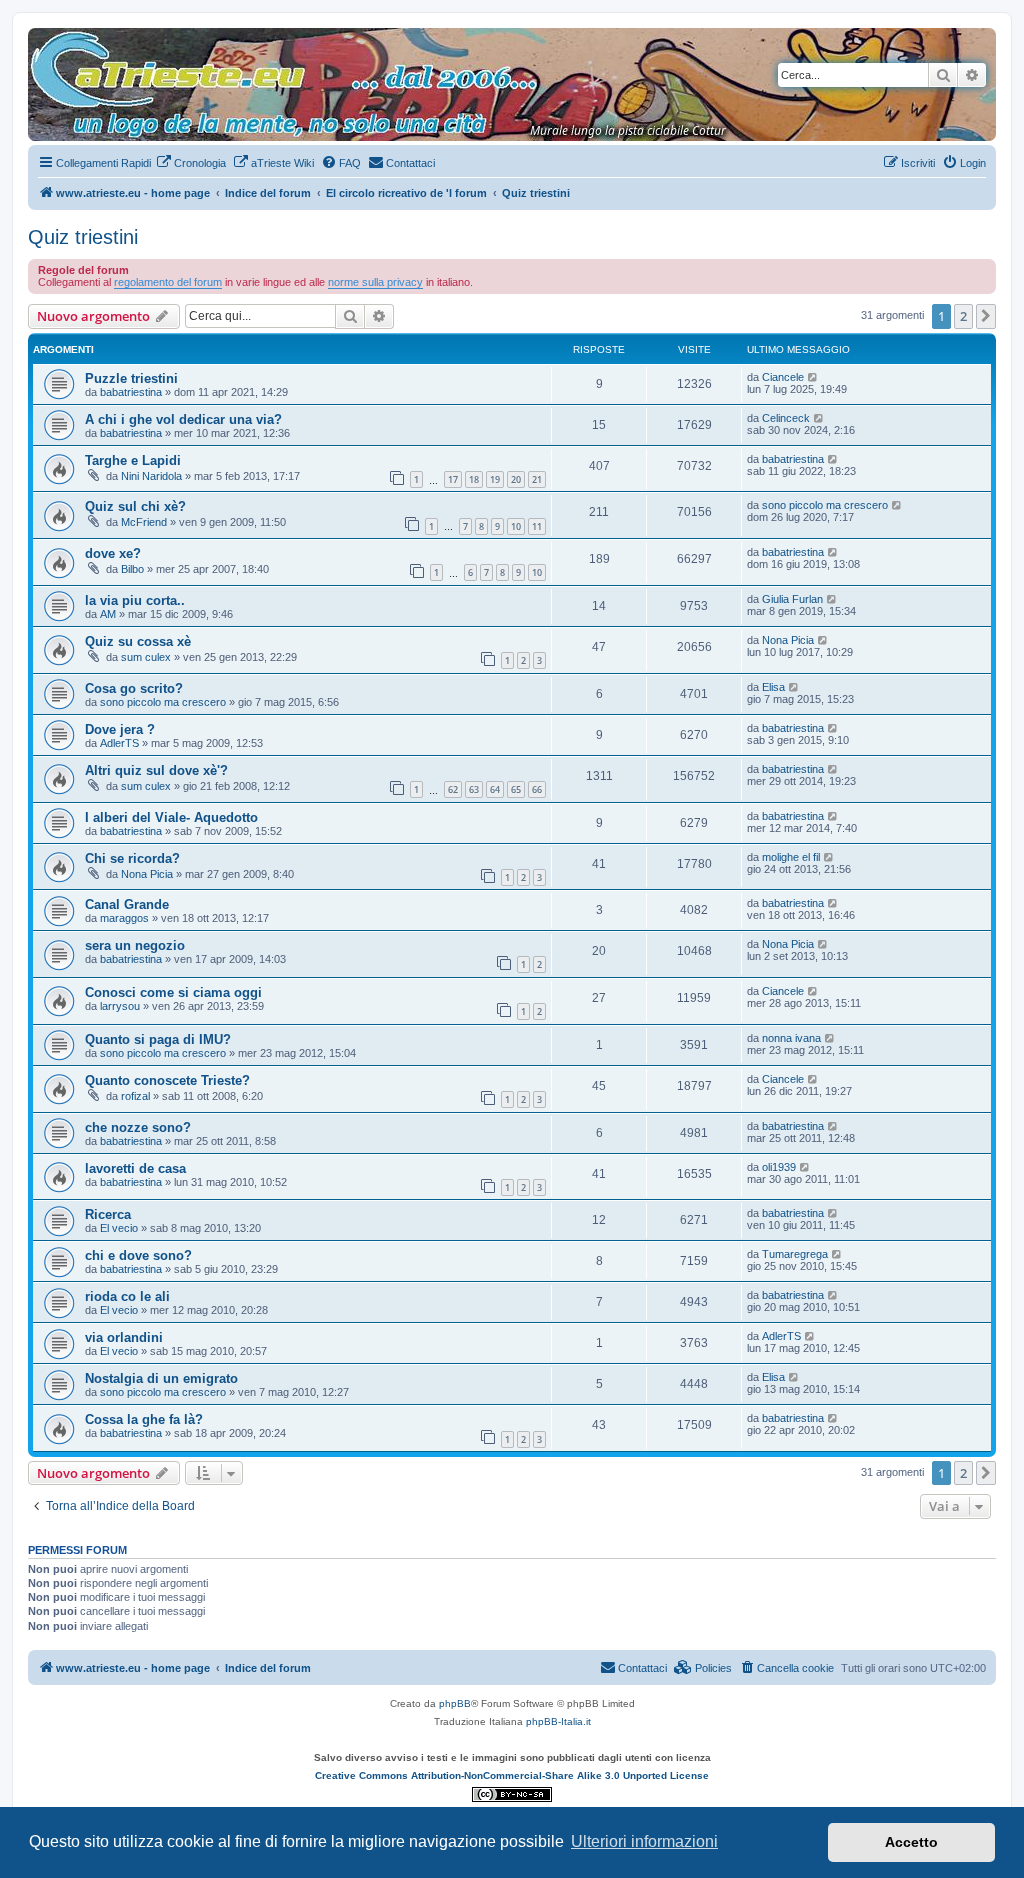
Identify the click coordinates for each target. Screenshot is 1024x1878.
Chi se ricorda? (132, 858)
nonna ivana (791, 1038)
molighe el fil (791, 857)
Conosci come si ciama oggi (173, 992)
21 (537, 479)
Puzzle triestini (131, 378)
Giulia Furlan (792, 599)
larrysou (120, 1006)
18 (474, 479)
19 (495, 479)
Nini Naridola (151, 476)
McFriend (144, 522)
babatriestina (131, 392)
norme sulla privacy (375, 282)
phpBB (455, 1703)
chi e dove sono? (138, 1255)
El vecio (119, 1228)
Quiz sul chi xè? (135, 506)
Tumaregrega (795, 1254)
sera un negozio (135, 945)
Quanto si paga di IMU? (158, 1039)
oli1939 (779, 1167)
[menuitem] (191, 163)
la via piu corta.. (135, 600)
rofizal (135, 1096)
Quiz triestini (83, 237)
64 (495, 789)
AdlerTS (119, 743)
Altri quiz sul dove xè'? (156, 770)
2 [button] (963, 316)
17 (453, 479)
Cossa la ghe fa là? (144, 1419)
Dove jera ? (120, 729)
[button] (986, 316)
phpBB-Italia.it (558, 1721)
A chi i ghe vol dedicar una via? (183, 419)
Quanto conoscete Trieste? (167, 1080)
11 (537, 526)
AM (108, 614)
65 (516, 789)
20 (516, 479)
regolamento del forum (168, 282)
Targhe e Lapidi (133, 460)
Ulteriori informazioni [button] (644, 1841)
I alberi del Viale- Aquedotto (171, 817)
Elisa (773, 687)
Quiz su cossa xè (138, 641)
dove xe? (113, 553)
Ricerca (108, 1214)
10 (516, 526)
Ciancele (783, 377)
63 (474, 789)
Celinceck (786, 418)
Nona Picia (788, 640)
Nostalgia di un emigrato (161, 1378)
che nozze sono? (138, 1127)
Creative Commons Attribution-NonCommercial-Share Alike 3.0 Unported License (512, 1775)
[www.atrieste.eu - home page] (44, 38)
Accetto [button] (911, 1842)
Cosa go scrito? (134, 688)
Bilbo (132, 569)
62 (453, 789)
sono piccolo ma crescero (825, 505)
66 (537, 789)
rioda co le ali (127, 1296)
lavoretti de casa (135, 1168)
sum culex (146, 657)
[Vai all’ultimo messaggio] (813, 377)
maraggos (124, 918)
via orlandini (124, 1337)
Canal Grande (127, 904)
